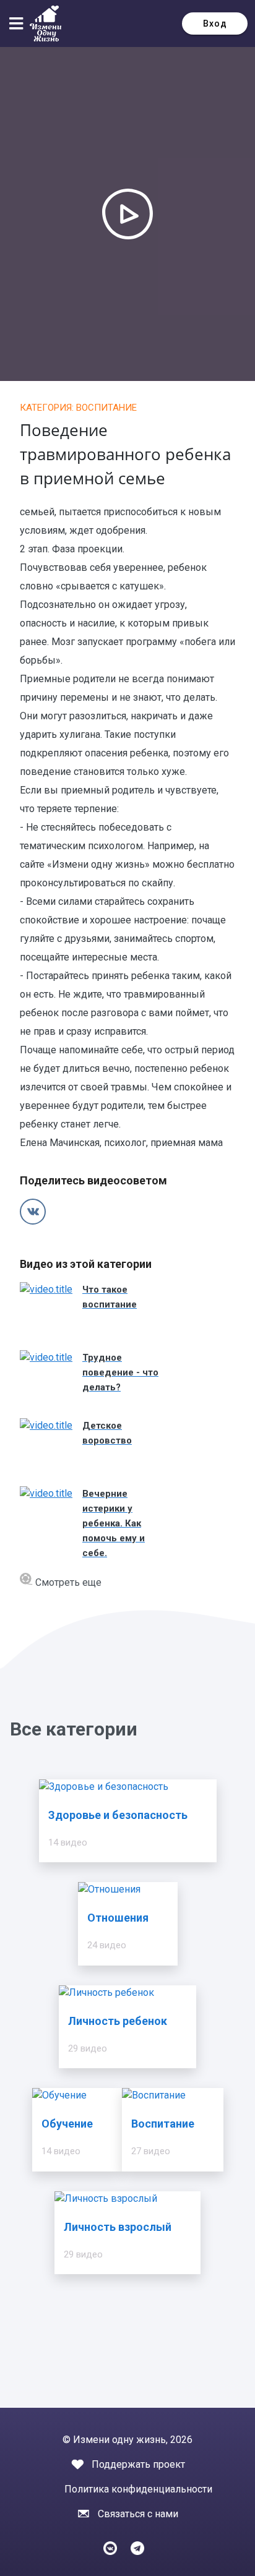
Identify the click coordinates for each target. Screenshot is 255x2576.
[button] (19, 24)
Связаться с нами (138, 2514)
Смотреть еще (67, 1582)
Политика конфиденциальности (138, 2489)
